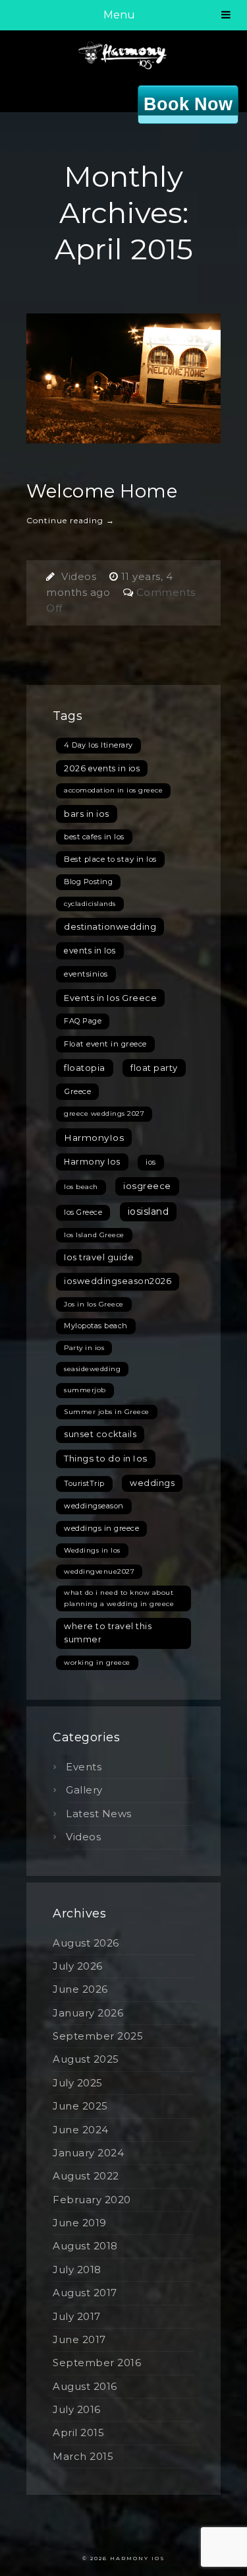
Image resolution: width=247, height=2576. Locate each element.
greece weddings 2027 (104, 1113)
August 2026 (86, 1943)
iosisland (149, 1211)
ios (151, 1162)
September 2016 (97, 2363)
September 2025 (98, 2036)
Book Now (188, 104)
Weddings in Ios (92, 1550)
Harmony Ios (92, 1162)
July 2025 (78, 2083)
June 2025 (80, 2106)
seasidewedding (92, 1369)
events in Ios (90, 950)
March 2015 (83, 2456)
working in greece (97, 1662)
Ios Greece (83, 1212)
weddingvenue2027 (99, 1571)
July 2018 (77, 2270)
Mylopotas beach (96, 1326)
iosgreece (147, 1186)
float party (154, 1068)
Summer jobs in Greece (107, 1412)
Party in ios (84, 1348)
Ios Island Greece (94, 1235)
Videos (79, 576)
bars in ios (87, 814)
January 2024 (88, 2153)
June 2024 (81, 2130)
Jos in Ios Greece (94, 1304)
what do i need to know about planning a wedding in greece (119, 1598)
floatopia (85, 1068)
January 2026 (88, 2013)
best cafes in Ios (94, 837)
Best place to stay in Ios (110, 859)
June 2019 (80, 2223)
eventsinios (86, 974)
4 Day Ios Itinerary (98, 745)
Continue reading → (70, 520)
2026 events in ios (102, 768)
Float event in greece (105, 1044)
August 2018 (85, 2246)
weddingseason (94, 1506)
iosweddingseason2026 (118, 1281)
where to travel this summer (108, 1633)
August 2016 (85, 2386)
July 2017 (77, 2316)
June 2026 (80, 1989)
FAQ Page (83, 1021)
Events (84, 1767)
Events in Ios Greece (110, 998)
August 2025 (86, 2059)
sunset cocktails (100, 1434)
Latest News (99, 1814)
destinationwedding (110, 926)
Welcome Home (102, 491)
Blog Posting (88, 882)
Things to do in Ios (106, 1458)
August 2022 (86, 2176)
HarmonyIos (94, 1138)
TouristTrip (84, 1483)
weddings (152, 1483)
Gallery (84, 1790)
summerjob (85, 1390)
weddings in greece (101, 1528)
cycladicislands (90, 904)
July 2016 (77, 2409)
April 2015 (78, 2432)
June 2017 (79, 2339)
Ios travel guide (99, 1257)
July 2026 (78, 1966)
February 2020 (92, 2200)
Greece (77, 1091)
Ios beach (81, 1187)
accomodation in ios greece (113, 790)
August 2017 (85, 2293)
